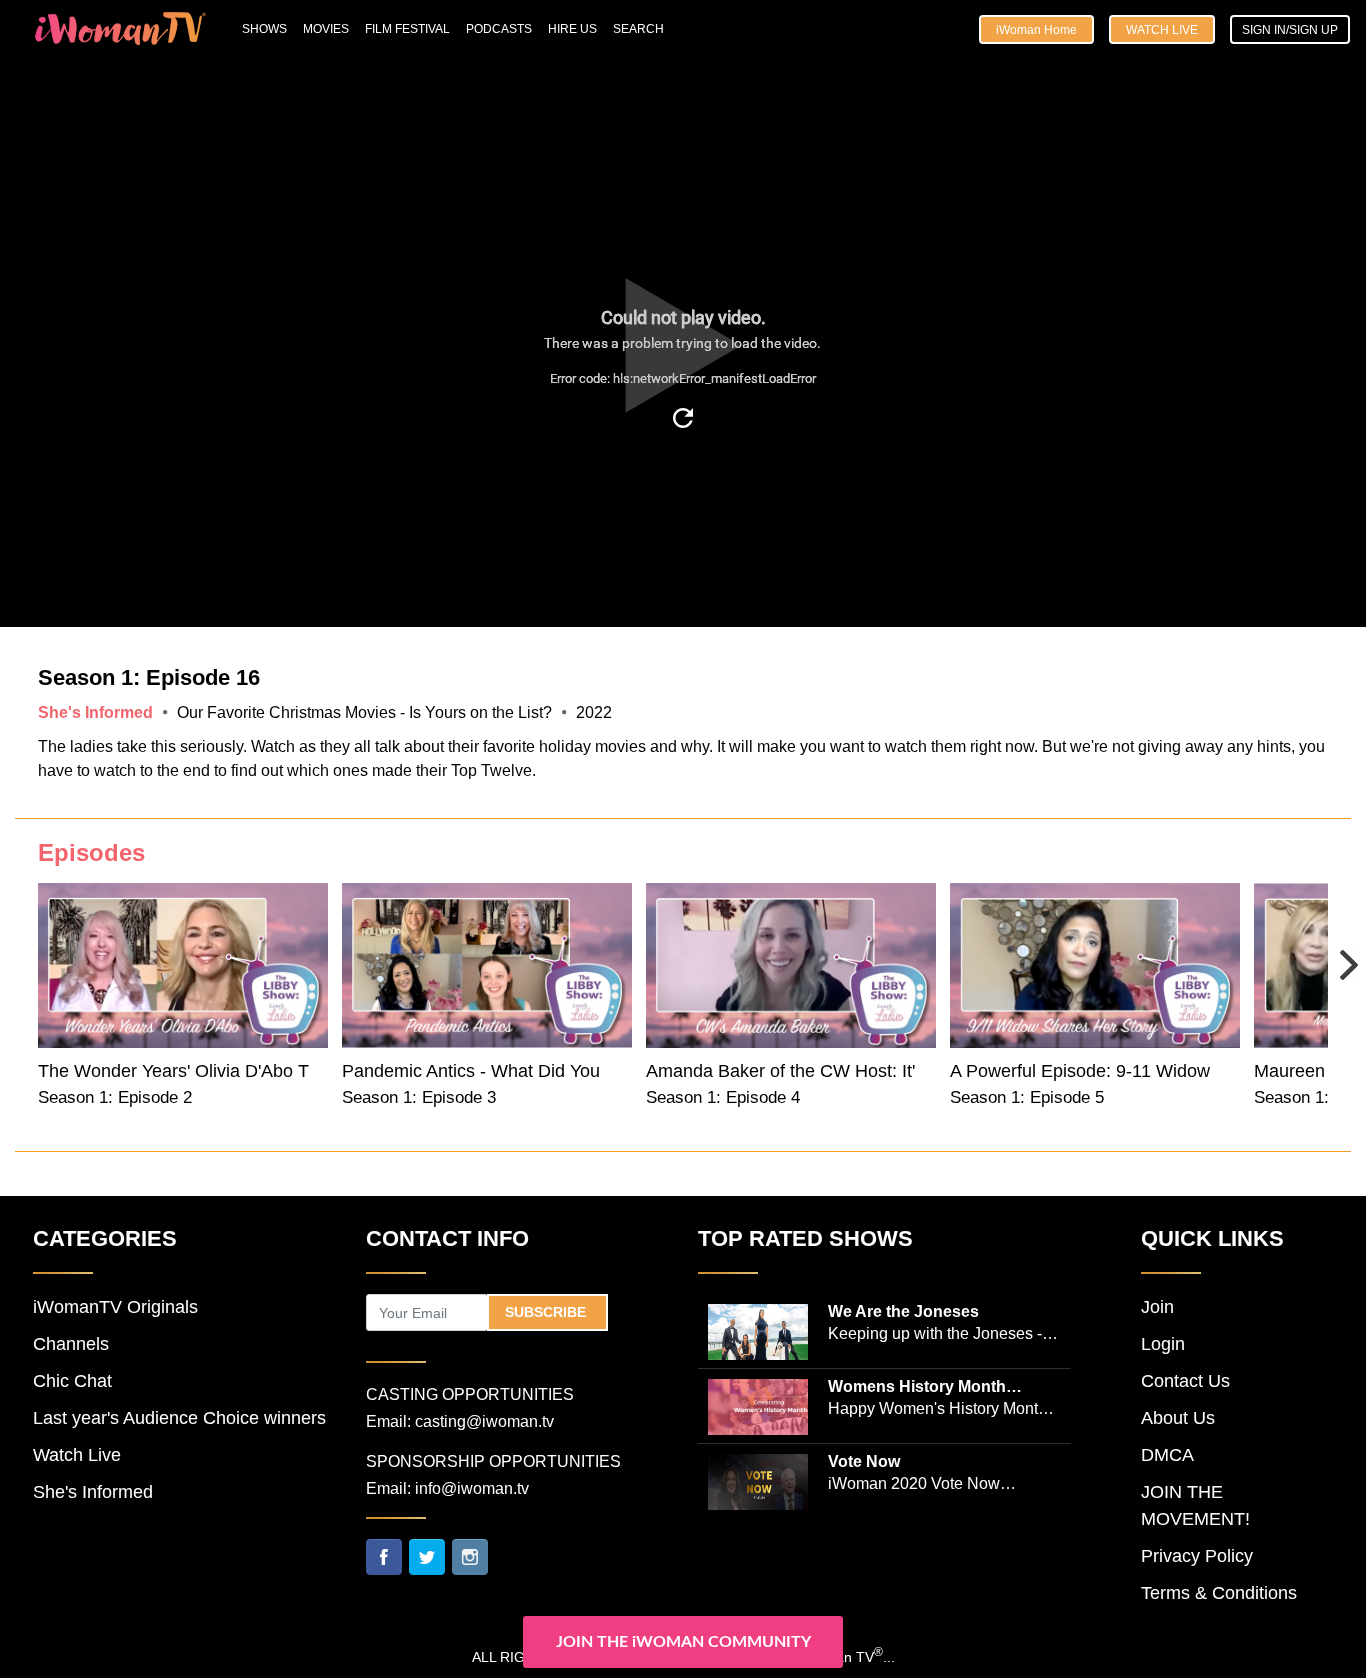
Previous (37, 963)
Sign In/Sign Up (1290, 30)
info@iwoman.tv (472, 1488)
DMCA (1167, 1455)
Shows (264, 29)
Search (638, 29)
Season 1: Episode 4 (723, 1097)
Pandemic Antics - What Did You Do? (490, 1071)
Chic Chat (72, 1381)
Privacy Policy (1197, 1556)
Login (1163, 1344)
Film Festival (407, 29)
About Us (1178, 1418)
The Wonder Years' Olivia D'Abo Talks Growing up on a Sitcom (287, 1071)
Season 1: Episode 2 (115, 1097)
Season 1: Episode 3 (419, 1097)
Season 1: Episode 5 (1027, 1097)
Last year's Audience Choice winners (179, 1418)
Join (1157, 1307)
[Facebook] (384, 1556)
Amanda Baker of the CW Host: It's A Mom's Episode (856, 1071)
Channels (71, 1344)
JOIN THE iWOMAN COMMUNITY (683, 1642)
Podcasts (499, 29)
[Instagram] (470, 1556)
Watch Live (1162, 30)
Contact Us (1185, 1381)
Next (1329, 951)
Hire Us (572, 29)
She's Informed (93, 1492)
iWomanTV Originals (115, 1307)
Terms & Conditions (1219, 1593)
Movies (326, 29)
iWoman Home (1036, 30)
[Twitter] (427, 1556)
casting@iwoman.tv (484, 1421)
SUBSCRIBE (547, 1312)
